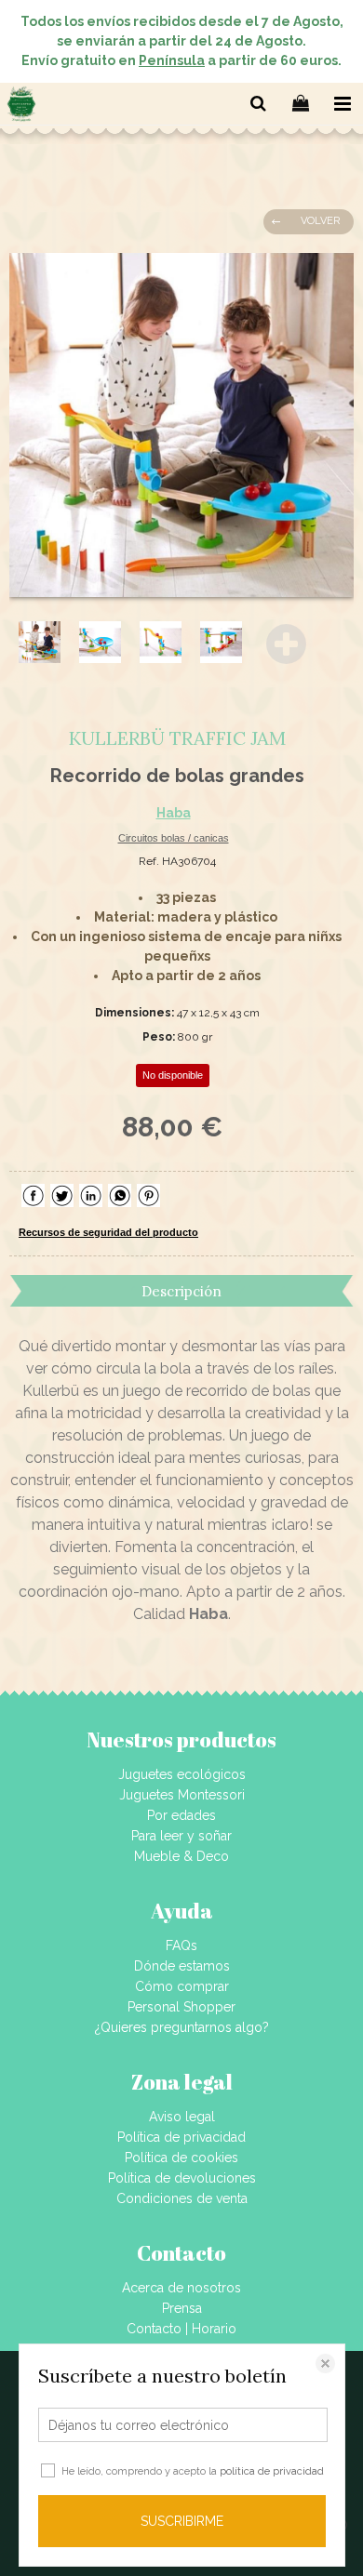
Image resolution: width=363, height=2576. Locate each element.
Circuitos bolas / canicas (174, 838)
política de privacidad (272, 2471)
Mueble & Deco (181, 1856)
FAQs (181, 1945)
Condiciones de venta (182, 2198)
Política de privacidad (181, 2137)
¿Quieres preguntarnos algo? (182, 2027)
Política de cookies (181, 2158)
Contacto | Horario (181, 2329)
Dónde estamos (182, 1966)
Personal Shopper (181, 2007)
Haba (174, 813)
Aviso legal (182, 2117)
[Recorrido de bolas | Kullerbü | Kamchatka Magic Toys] (181, 425)
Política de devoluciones (182, 2178)
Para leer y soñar (181, 1836)
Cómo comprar (182, 1986)
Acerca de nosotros (181, 2288)
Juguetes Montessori (182, 1795)
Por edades (181, 1815)
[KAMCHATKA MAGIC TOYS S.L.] (21, 107)
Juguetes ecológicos (182, 1774)
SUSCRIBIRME (182, 2521)
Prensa (182, 2308)
